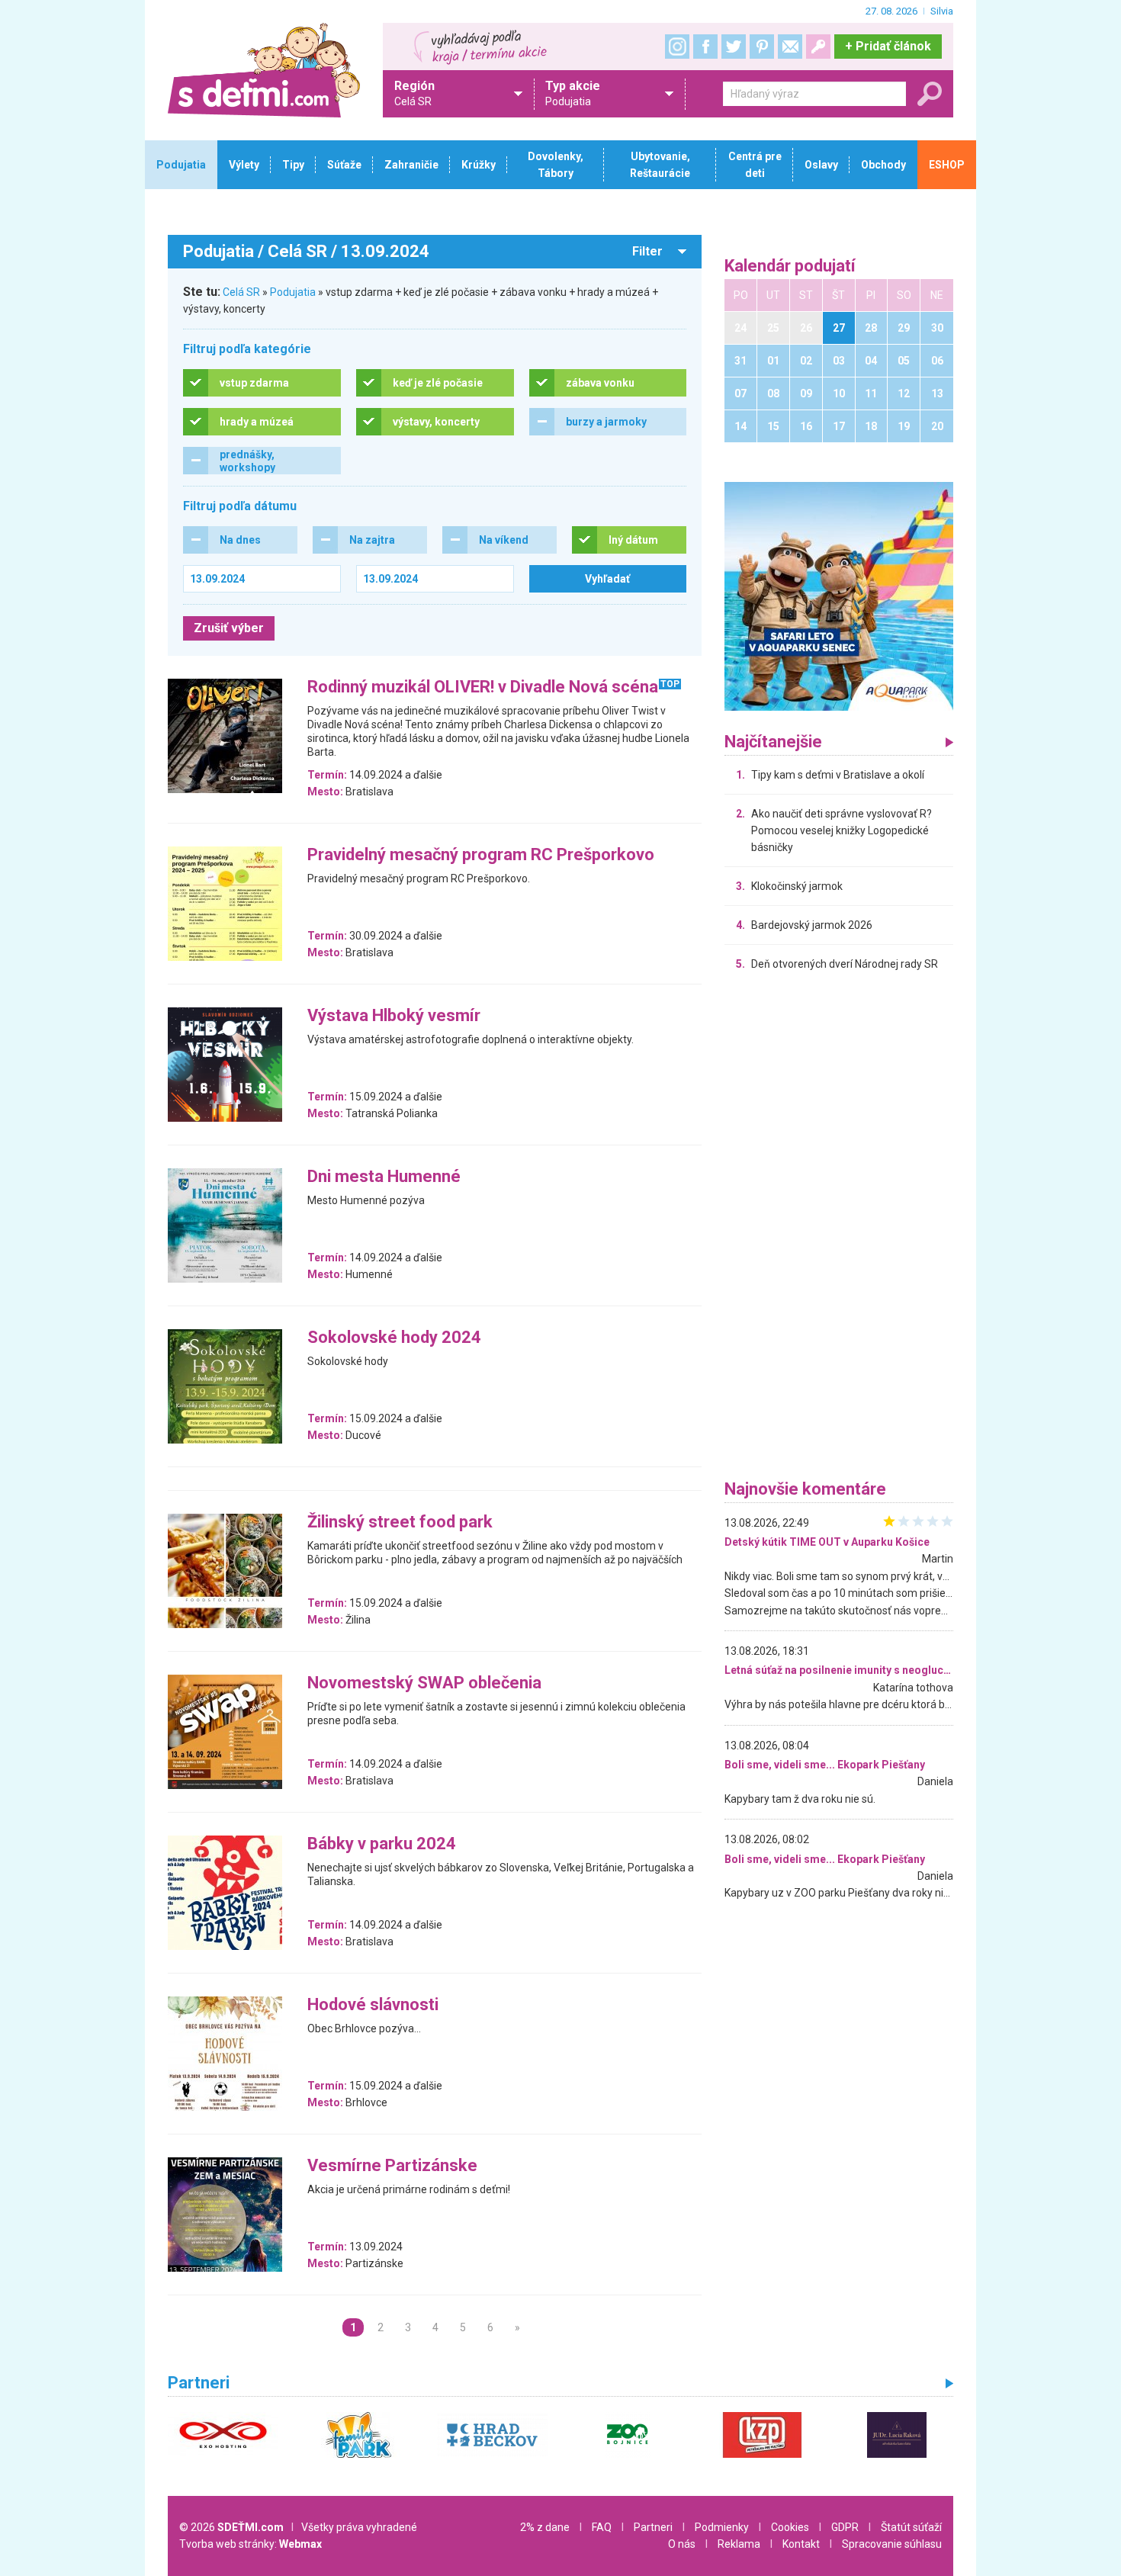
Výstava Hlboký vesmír (394, 1016)
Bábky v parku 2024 (382, 1844)
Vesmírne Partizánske (392, 2166)
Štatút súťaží (911, 2527)
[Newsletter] (790, 47)
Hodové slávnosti (373, 2005)
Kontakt (801, 2544)
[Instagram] (677, 47)
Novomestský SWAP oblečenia (424, 1683)
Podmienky (722, 2527)
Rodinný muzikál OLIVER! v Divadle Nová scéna (483, 687)
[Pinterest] (762, 47)
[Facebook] (705, 47)
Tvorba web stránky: (251, 2544)
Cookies (790, 2527)
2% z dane (545, 2527)
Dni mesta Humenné (384, 1177)
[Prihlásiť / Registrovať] (818, 47)
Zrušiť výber (229, 628)
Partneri (653, 2527)
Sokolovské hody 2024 (394, 1338)
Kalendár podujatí (790, 267)
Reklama (739, 2544)
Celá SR (241, 292)
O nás (682, 2544)
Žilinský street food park (400, 1522)
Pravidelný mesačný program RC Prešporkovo (481, 855)
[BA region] (839, 596)
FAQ (602, 2527)
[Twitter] (734, 47)
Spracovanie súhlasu (892, 2544)
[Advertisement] (839, 1229)
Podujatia (293, 292)
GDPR (845, 2527)
